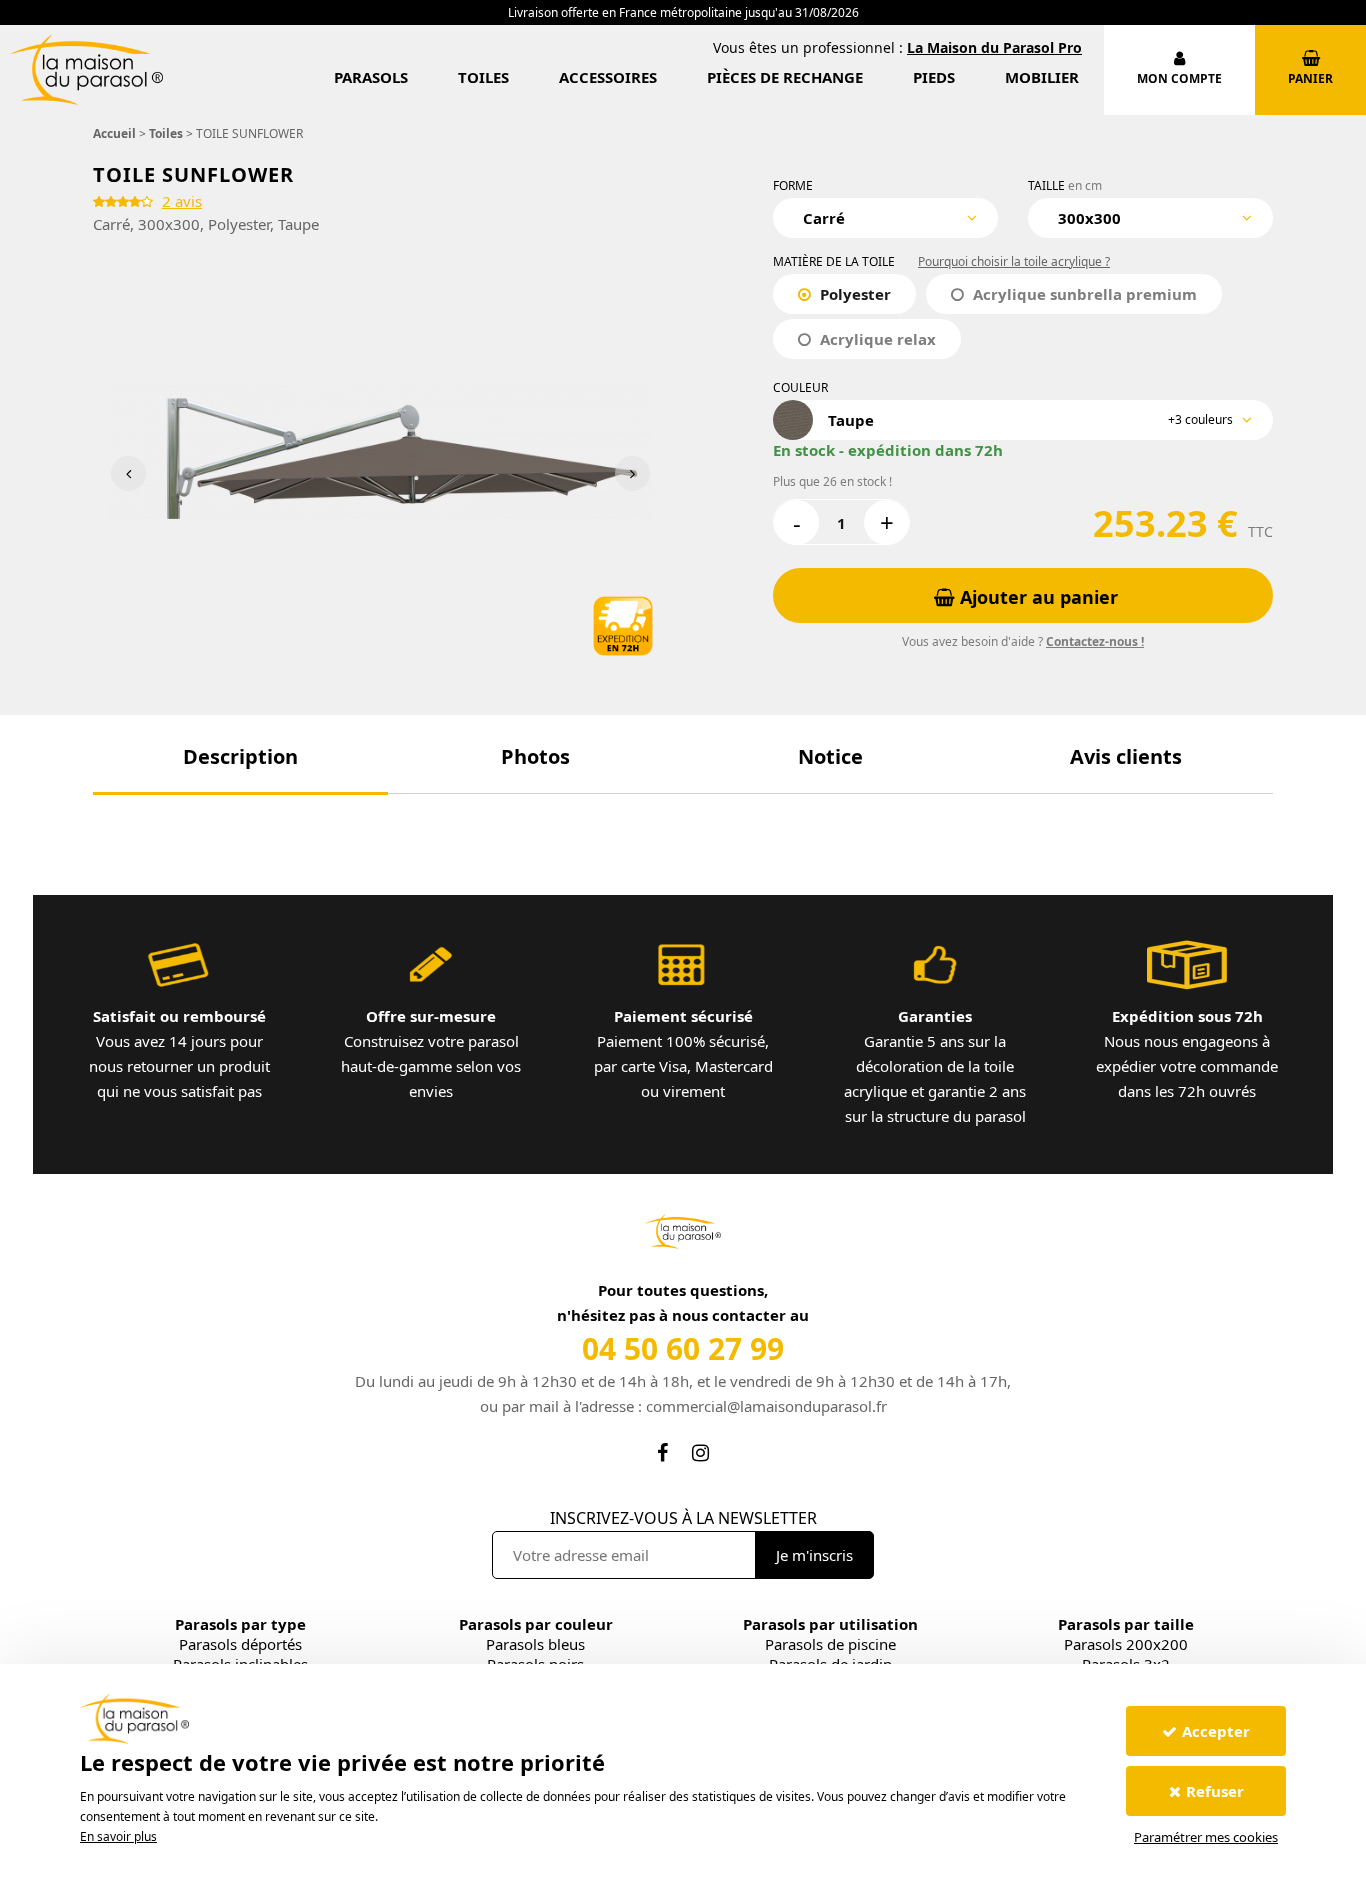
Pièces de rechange (785, 77)
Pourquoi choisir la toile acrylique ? (1014, 261)
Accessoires (608, 77)
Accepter (1216, 1731)
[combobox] (885, 218)
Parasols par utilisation (830, 1624)
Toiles (483, 77)
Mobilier (1042, 77)
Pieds (934, 77)
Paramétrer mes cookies (1206, 1837)
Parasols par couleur (536, 1624)
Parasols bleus (535, 1644)
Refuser (1215, 1791)
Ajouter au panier (1036, 597)
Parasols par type (240, 1624)
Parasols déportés (240, 1644)
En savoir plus (118, 1836)
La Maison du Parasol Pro (994, 47)
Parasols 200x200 (1126, 1644)
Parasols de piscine (830, 1644)
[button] (240, 756)
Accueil (114, 133)
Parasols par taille (1126, 1624)
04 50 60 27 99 (683, 1348)
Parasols (371, 77)
